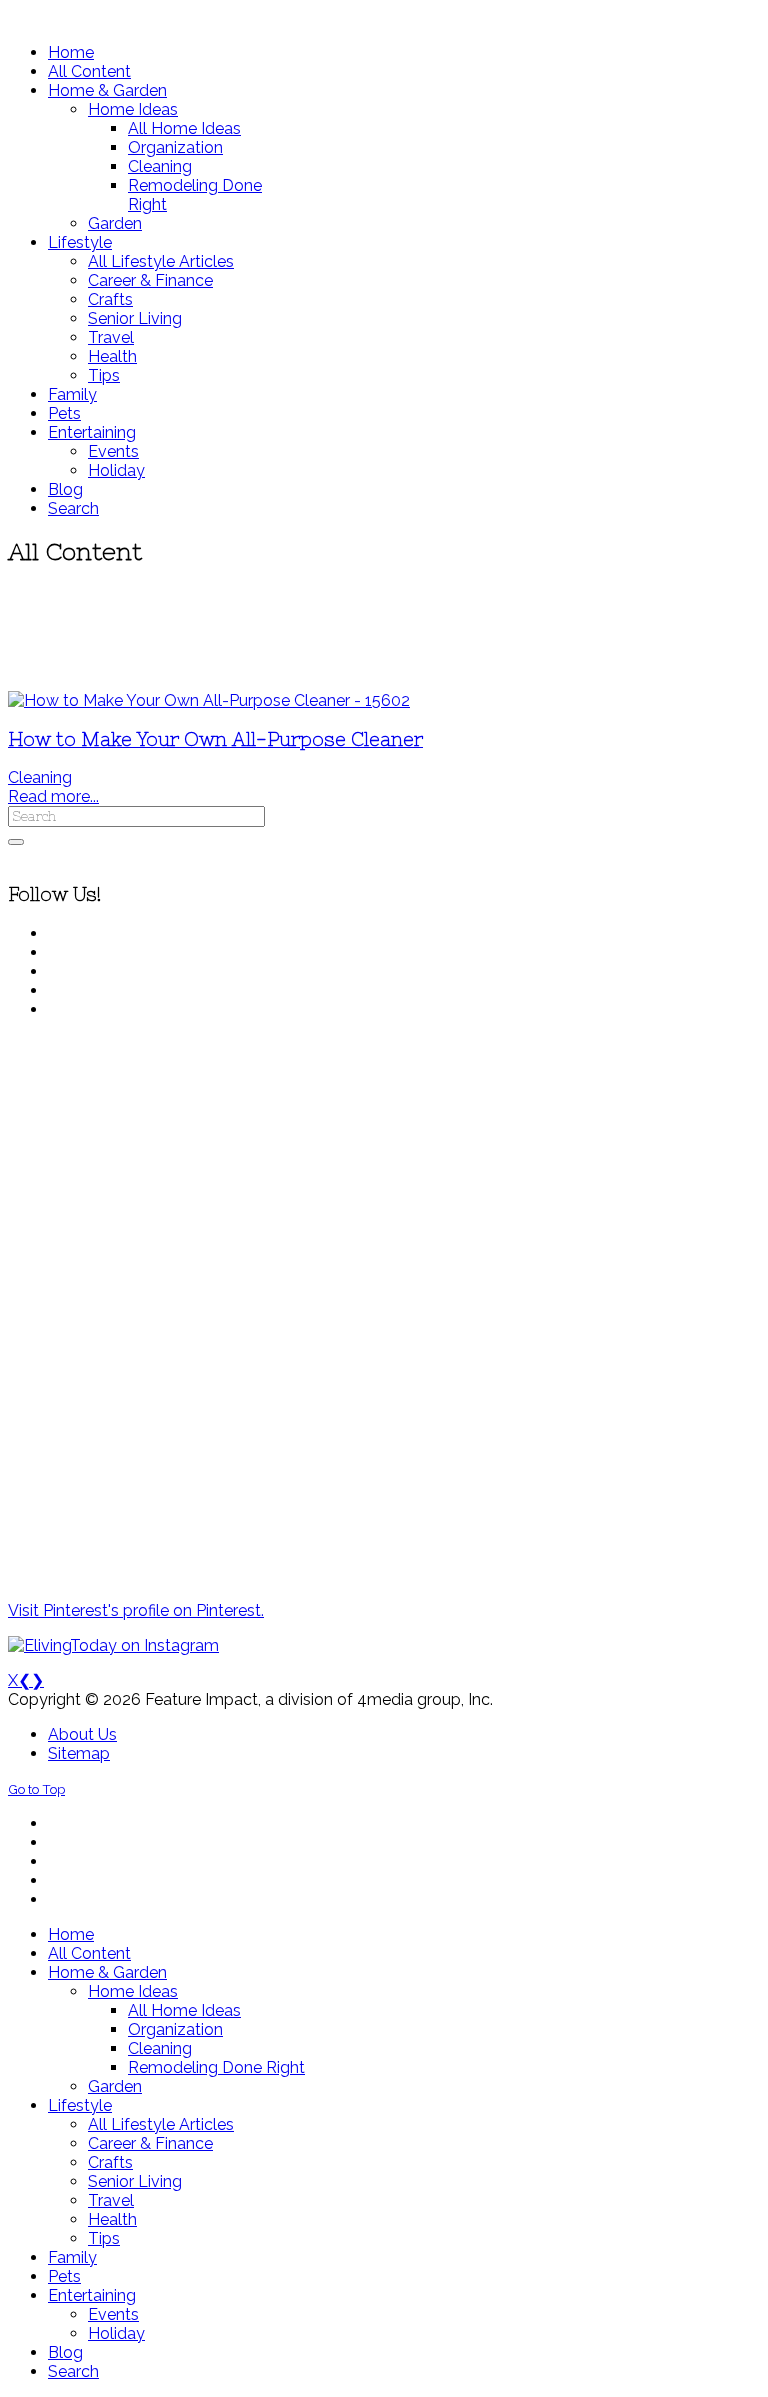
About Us (82, 1734)
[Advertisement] (384, 630)
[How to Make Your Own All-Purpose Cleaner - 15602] (209, 700)
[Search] (16, 842)
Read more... (53, 796)
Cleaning (40, 777)
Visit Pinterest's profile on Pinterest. (136, 1610)
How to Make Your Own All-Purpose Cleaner (215, 739)
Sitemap (79, 1753)
